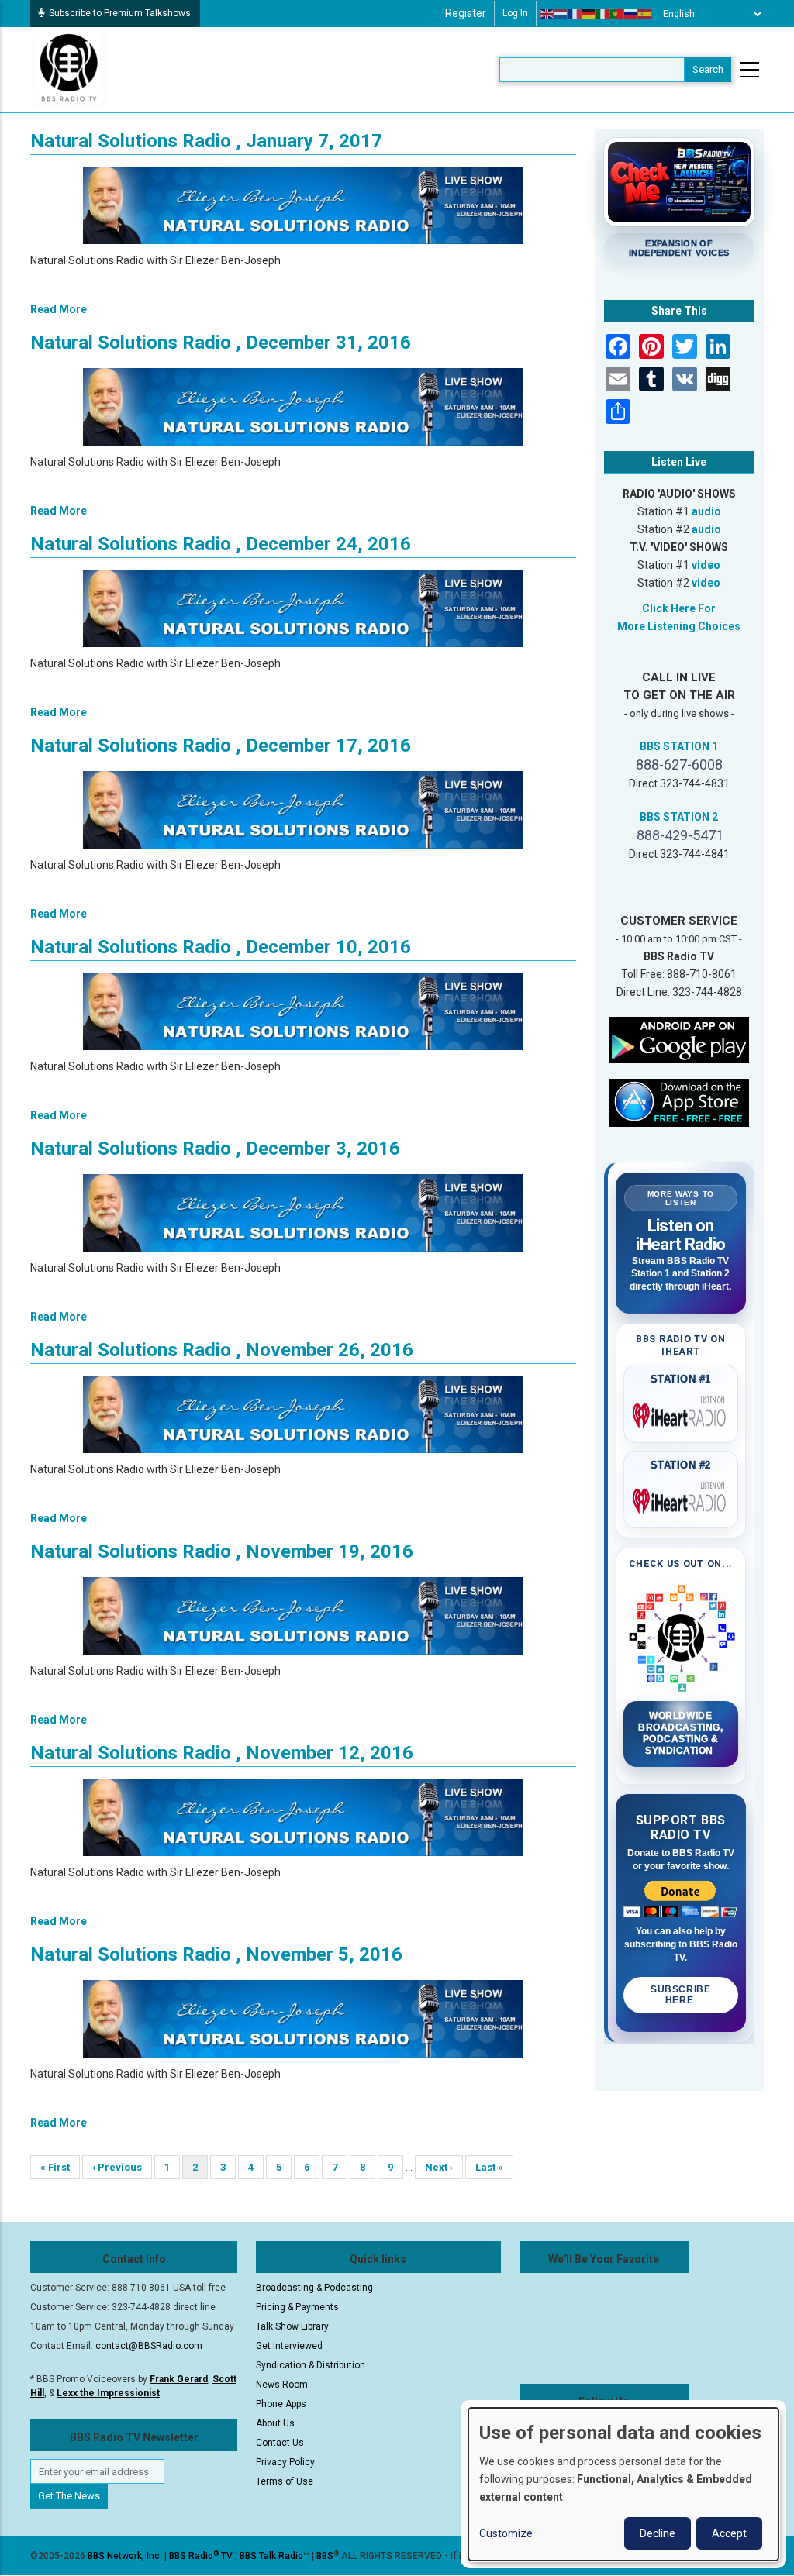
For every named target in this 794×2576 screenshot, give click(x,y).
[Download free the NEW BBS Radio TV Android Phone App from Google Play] (679, 1039)
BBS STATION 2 (679, 817)
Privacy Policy (285, 2462)
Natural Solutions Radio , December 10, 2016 (221, 947)
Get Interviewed (289, 2346)
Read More (59, 309)
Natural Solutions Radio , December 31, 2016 (221, 343)
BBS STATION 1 (679, 746)
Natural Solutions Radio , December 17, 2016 (221, 746)
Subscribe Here (680, 1995)
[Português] (617, 14)
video (706, 565)
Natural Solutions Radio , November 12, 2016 (222, 1753)
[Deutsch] (589, 14)
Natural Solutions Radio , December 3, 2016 (215, 1149)
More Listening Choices (679, 626)
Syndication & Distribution (311, 2365)
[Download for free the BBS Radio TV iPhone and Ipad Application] (679, 1102)
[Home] (69, 69)
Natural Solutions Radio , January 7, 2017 (206, 141)
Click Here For (679, 608)
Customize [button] (506, 2533)
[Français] (575, 14)
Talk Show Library (292, 2326)
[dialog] (623, 2484)
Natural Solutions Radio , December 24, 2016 (221, 544)
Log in (515, 13)
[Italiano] (603, 14)
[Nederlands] (561, 14)
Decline (658, 2533)
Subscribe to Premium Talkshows (120, 13)
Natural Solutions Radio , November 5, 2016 (216, 1954)
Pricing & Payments (297, 2307)
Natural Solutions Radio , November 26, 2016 (222, 1350)
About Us (275, 2423)
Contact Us (280, 2443)
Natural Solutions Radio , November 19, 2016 (222, 1551)
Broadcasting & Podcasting (314, 2288)
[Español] (645, 14)
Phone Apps (281, 2404)
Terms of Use (285, 2481)
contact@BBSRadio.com (149, 2346)
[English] (547, 14)
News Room (282, 2385)
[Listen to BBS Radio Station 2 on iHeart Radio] (681, 1498)
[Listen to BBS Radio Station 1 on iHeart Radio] (681, 1413)
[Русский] (631, 14)
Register (466, 13)
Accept (729, 2533)
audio (706, 511)
